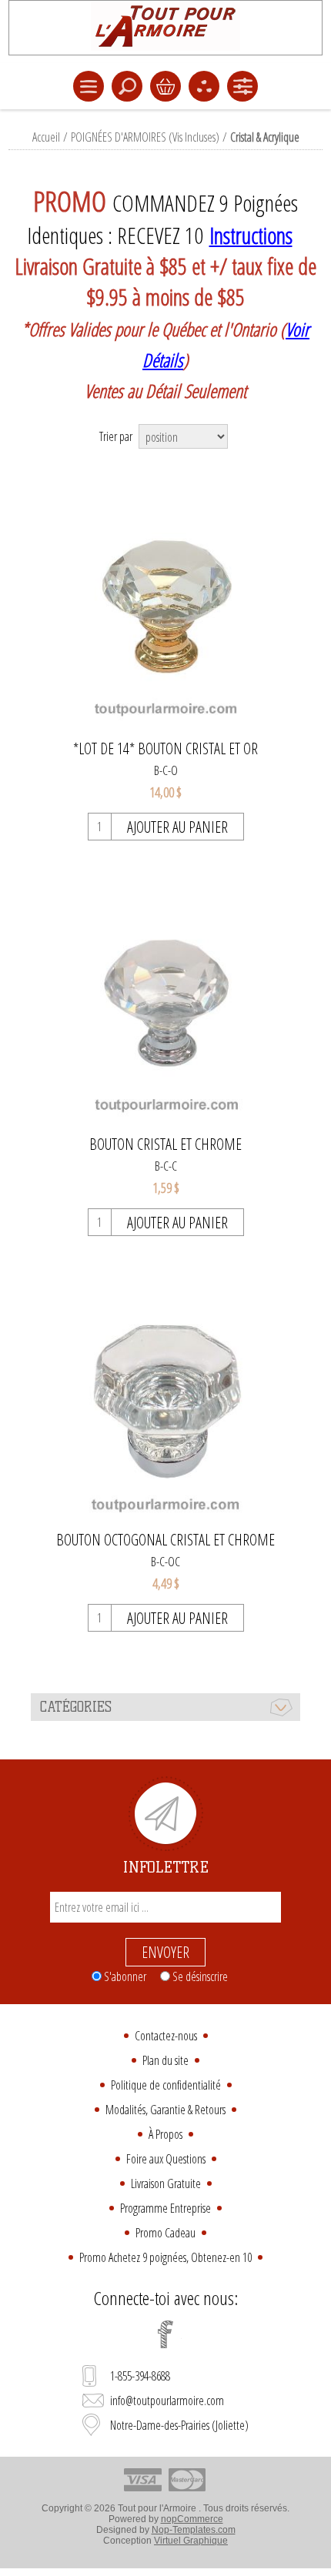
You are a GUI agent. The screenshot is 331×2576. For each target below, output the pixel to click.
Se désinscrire (200, 1976)
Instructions (251, 236)
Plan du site (165, 2060)
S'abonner (125, 1976)
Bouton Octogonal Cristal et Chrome (165, 1540)
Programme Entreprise (165, 2208)
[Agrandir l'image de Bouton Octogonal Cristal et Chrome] (166, 1395)
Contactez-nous (166, 2036)
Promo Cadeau (165, 2233)
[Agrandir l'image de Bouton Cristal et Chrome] (166, 999)
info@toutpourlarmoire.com (167, 2401)
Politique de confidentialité (166, 2085)
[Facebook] (165, 2334)
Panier (165, 86)
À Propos (165, 2134)
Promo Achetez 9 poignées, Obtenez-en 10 (165, 2257)
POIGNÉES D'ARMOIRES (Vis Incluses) (145, 137)
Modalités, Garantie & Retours (165, 2110)
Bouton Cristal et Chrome (165, 1144)
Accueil (46, 137)
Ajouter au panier (177, 827)
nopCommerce (192, 2519)
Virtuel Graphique (191, 2541)
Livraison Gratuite (166, 2183)
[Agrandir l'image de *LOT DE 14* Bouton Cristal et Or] (166, 604)
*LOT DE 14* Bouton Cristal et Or (165, 749)
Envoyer (165, 1952)
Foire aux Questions (166, 2159)
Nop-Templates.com (194, 2530)
